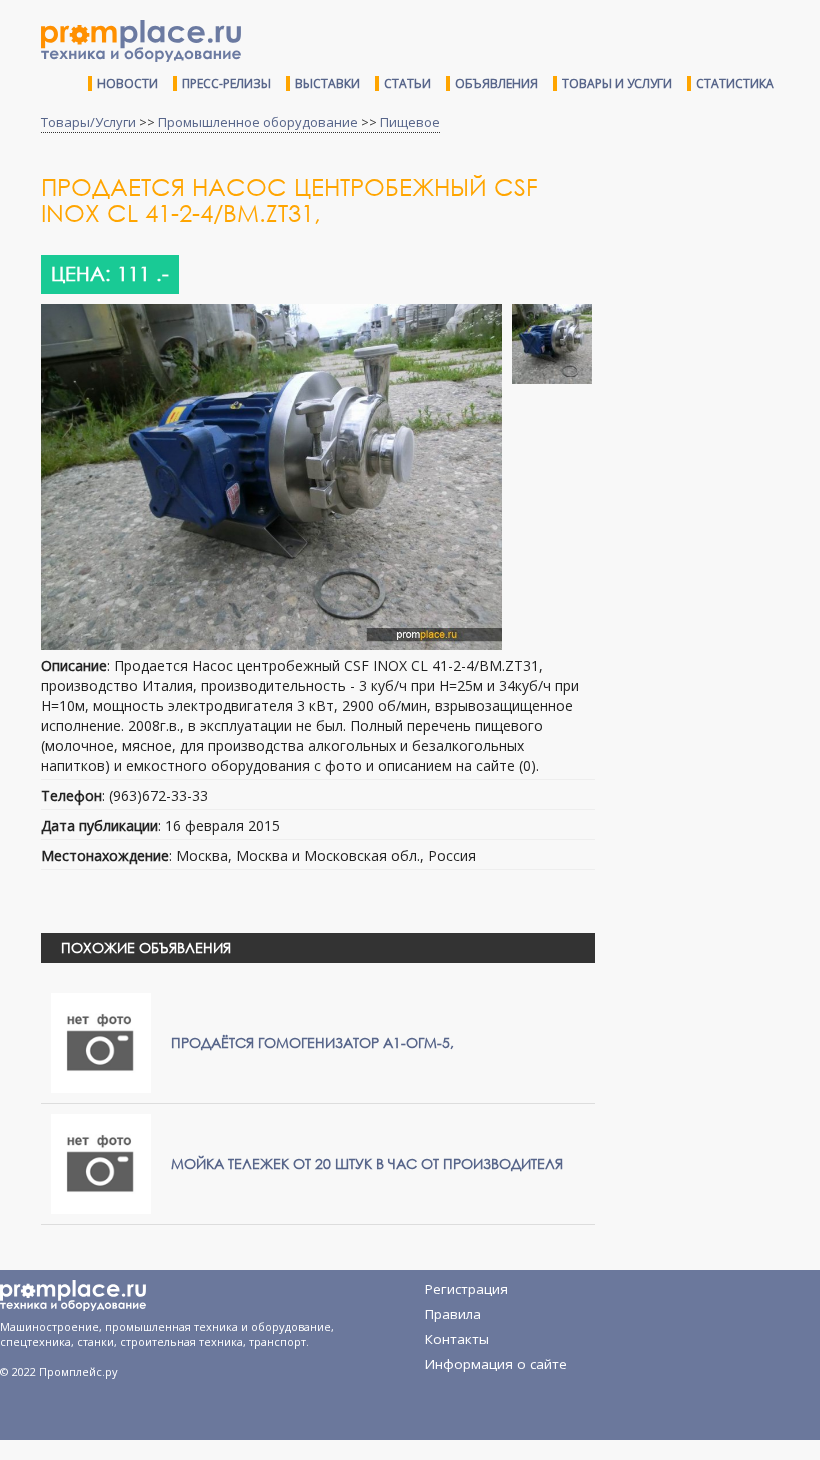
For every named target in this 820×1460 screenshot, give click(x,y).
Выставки (327, 83)
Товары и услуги (617, 83)
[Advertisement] (715, 293)
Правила (453, 1314)
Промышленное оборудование (258, 122)
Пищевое (410, 122)
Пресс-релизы (226, 83)
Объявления (496, 83)
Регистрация (466, 1289)
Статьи (407, 83)
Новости (127, 83)
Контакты (457, 1339)
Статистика (735, 83)
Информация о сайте (496, 1364)
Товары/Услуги (88, 122)
